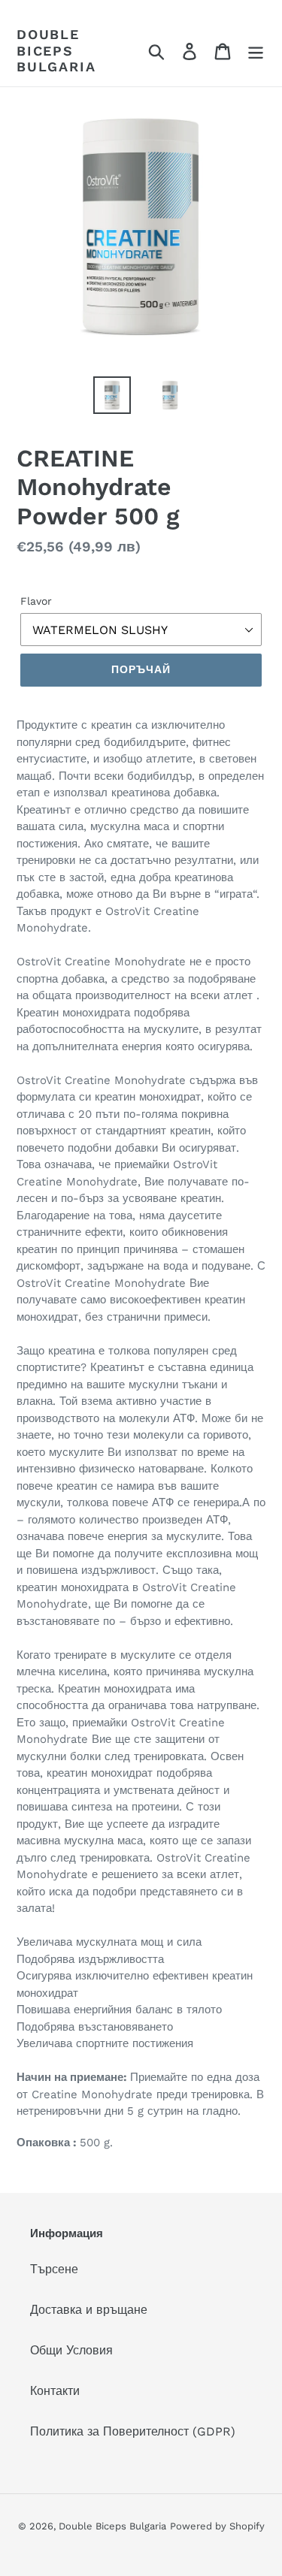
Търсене (54, 2269)
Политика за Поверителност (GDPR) (133, 2431)
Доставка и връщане (89, 2310)
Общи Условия (71, 2350)
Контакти (55, 2391)
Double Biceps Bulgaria (56, 50)
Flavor (36, 601)
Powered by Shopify (217, 2526)
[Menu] (256, 51)
